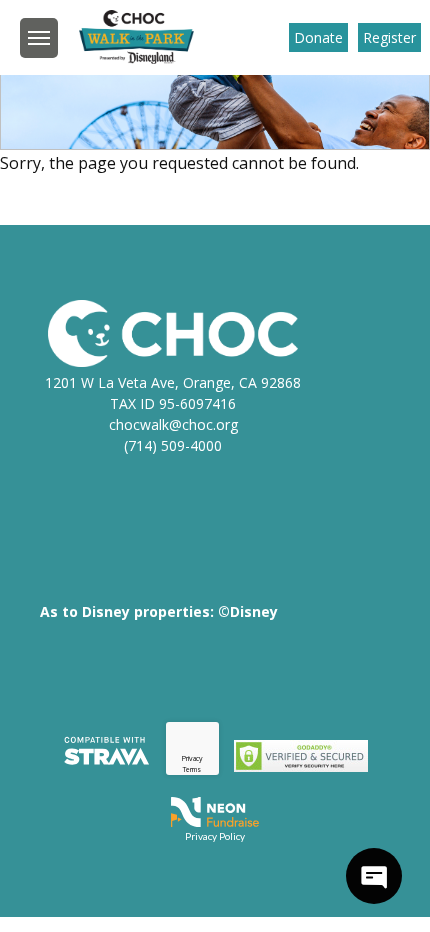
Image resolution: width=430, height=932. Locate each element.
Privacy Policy (215, 836)
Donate (318, 37)
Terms (192, 769)
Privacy (192, 758)
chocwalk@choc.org (173, 424)
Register (389, 37)
